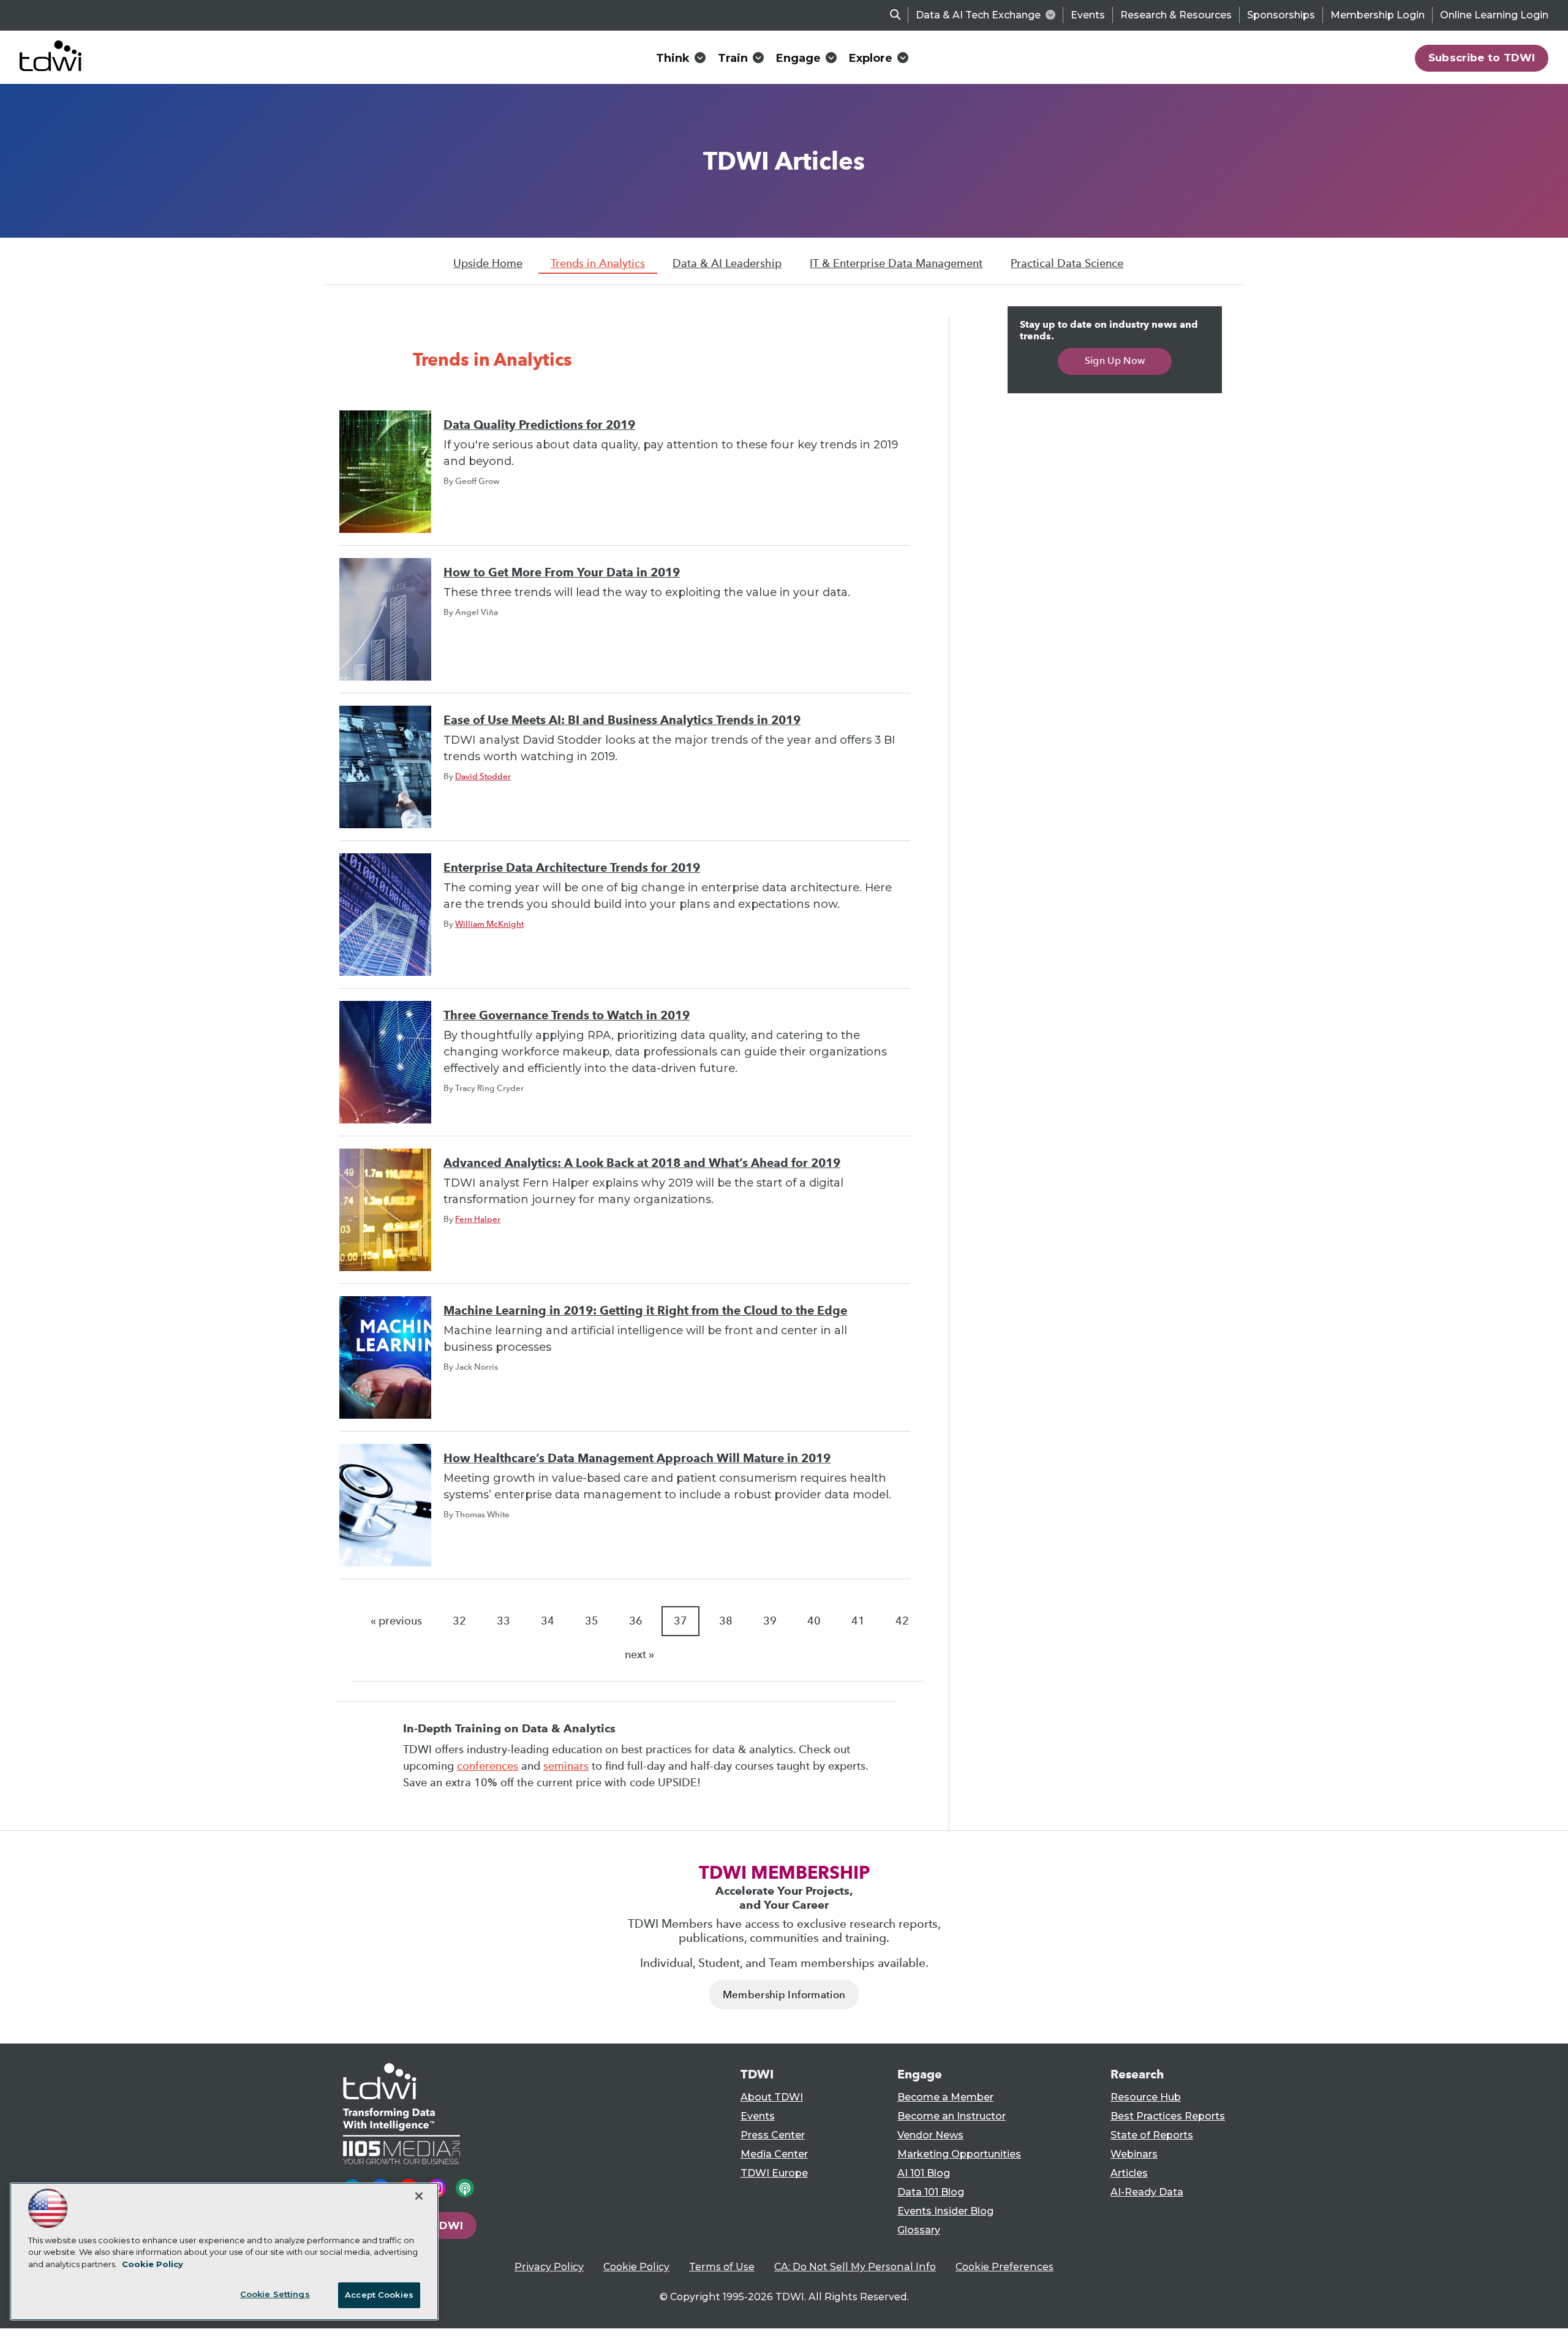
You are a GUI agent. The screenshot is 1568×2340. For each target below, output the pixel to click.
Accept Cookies (379, 2295)
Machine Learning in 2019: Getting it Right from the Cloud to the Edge (645, 1311)
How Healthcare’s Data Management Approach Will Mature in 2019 (637, 1458)
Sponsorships (1281, 15)
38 (726, 1621)
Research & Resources (1176, 15)
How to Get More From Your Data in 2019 (562, 572)
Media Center (774, 2154)
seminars (566, 1766)
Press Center (773, 2135)
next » (639, 1655)
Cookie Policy (636, 2267)
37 (680, 1621)
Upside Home (488, 263)
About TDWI (772, 2097)
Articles (1129, 2173)
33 (503, 1621)
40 (814, 1621)
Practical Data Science (1067, 263)
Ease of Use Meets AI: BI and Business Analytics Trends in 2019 (622, 720)
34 (548, 1621)
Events (1088, 15)
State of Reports (1152, 2135)
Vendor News (930, 2135)
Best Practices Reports (1168, 2116)
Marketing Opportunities (959, 2154)
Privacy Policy (549, 2267)
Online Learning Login (1494, 15)
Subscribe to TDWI (1482, 58)
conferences (488, 1766)
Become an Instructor (952, 2116)
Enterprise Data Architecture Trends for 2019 (572, 868)
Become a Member (945, 2097)
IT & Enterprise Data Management (896, 263)
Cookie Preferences (1005, 2267)
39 (770, 1621)
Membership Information (784, 1995)
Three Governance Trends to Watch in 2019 (567, 1015)
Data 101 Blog (931, 2192)
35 (592, 1621)
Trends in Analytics (598, 263)
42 (902, 1621)
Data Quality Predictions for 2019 (539, 425)
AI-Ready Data (1147, 2192)
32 (459, 1621)
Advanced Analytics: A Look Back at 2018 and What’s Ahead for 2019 (642, 1163)
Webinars (1134, 2154)
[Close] (419, 2196)
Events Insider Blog (945, 2211)
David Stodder (483, 776)
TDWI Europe (774, 2173)
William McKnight (489, 924)
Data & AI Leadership (727, 263)
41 (858, 1621)
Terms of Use (722, 2267)
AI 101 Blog (924, 2173)
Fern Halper (478, 1219)
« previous (396, 1621)
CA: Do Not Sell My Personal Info (855, 2267)
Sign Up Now (1115, 360)
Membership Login (1378, 15)
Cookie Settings (275, 2294)
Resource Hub (1146, 2097)
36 (636, 1621)
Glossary (919, 2230)
